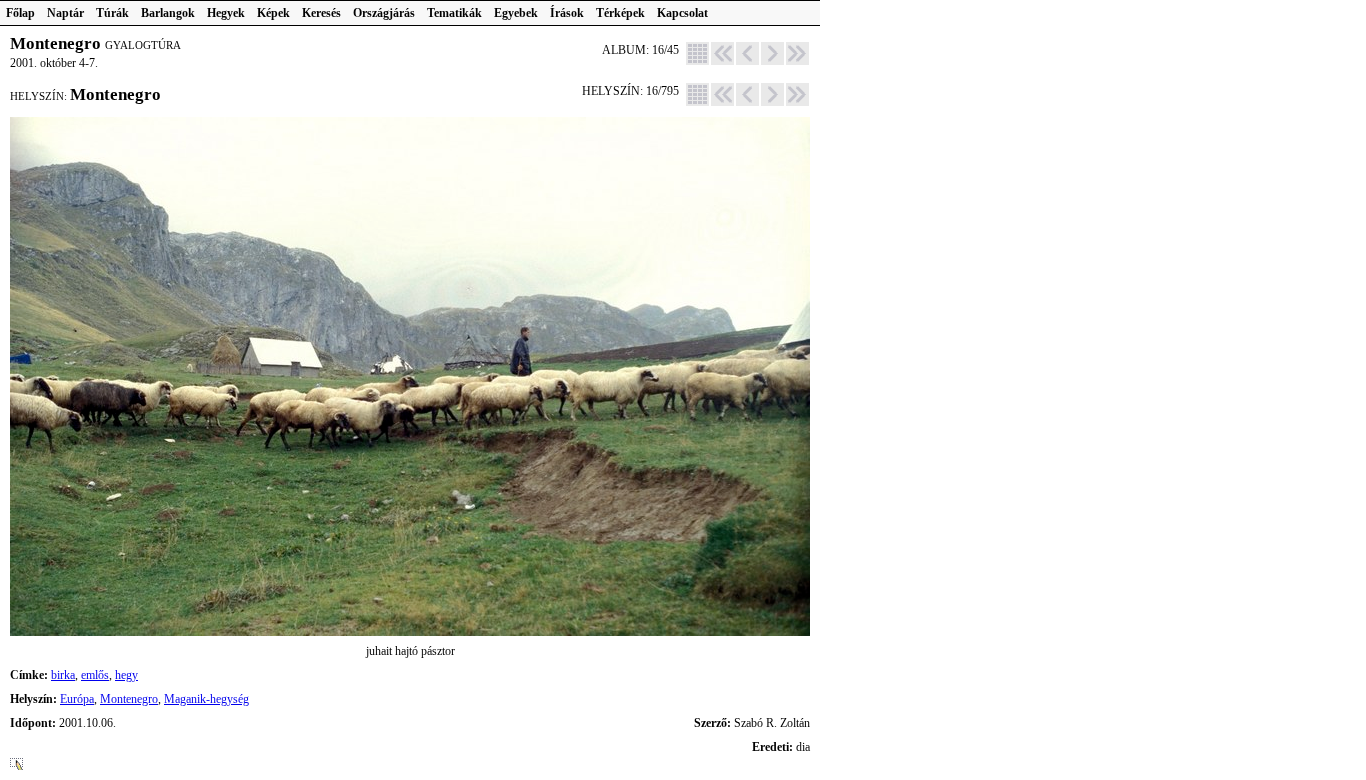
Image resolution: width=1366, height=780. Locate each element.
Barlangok (168, 13)
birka (63, 675)
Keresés (321, 13)
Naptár (65, 13)
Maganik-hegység (206, 699)
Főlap (20, 13)
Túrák (112, 13)
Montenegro (129, 699)
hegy (126, 675)
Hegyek (226, 13)
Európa (77, 699)
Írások (567, 13)
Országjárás (384, 13)
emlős (95, 675)
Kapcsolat (682, 13)
